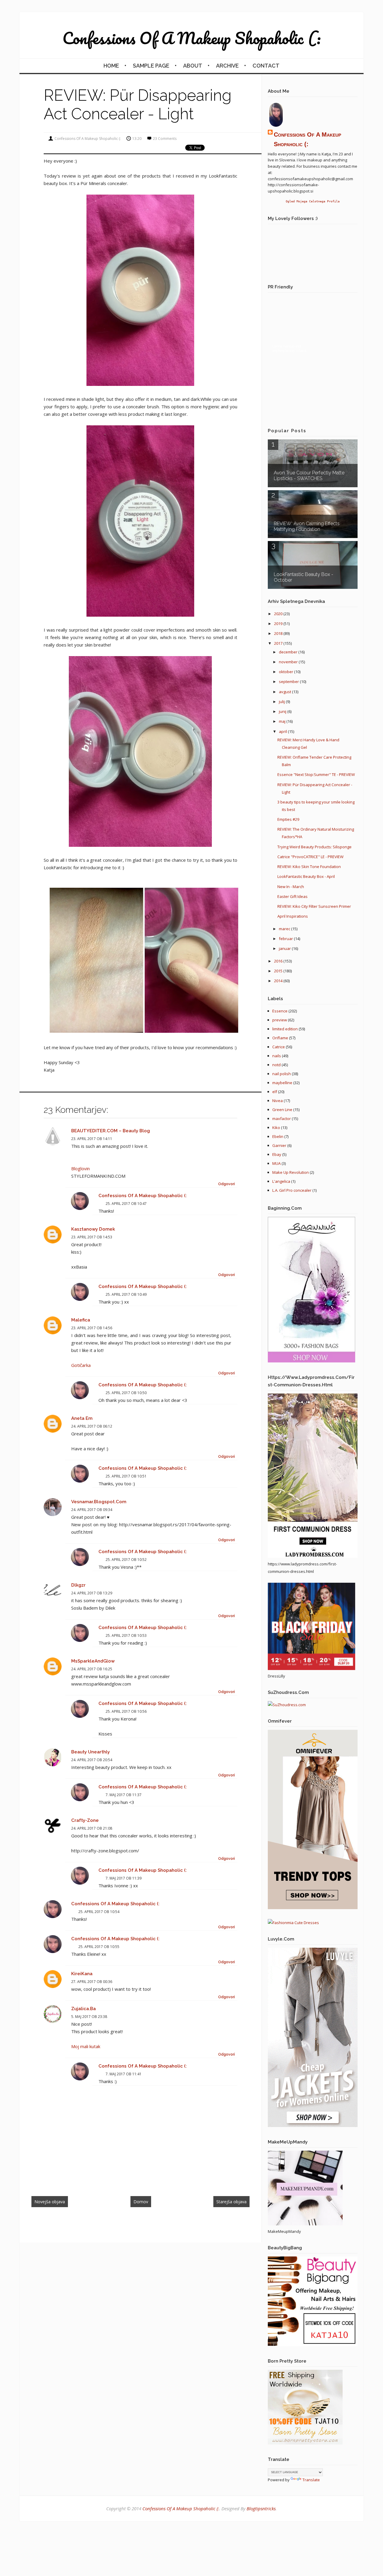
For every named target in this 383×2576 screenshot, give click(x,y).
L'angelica (281, 1181)
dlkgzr (78, 1585)
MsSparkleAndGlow (93, 1661)
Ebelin (278, 1136)
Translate (311, 2480)
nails (277, 1056)
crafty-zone (85, 1820)
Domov (141, 2202)
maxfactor (282, 1119)
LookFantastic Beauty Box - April (306, 876)
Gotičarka (81, 1365)
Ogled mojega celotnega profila (313, 201)
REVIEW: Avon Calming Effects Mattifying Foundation (307, 526)
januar (285, 948)
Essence (280, 1011)
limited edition (285, 1029)
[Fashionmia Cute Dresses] (293, 1923)
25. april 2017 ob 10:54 (99, 1912)
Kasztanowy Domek (93, 1229)
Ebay (277, 1154)
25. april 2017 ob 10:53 (126, 1635)
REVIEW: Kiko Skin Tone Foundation (309, 867)
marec (285, 929)
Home (111, 66)
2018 (279, 633)
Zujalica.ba (83, 2009)
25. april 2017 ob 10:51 (126, 1476)
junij (283, 711)
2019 (279, 624)
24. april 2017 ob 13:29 (92, 1593)
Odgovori (227, 1184)
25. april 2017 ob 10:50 (126, 1393)
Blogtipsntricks (261, 2508)
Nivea (278, 1101)
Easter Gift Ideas (292, 896)
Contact (266, 66)
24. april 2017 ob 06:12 (92, 1426)
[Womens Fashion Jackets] (313, 2126)
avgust (285, 692)
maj (283, 721)
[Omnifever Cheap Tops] (313, 1908)
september (289, 682)
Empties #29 (288, 819)
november (289, 662)
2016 (279, 961)
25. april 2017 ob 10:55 (99, 1947)
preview (280, 1020)
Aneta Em (82, 1418)
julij (282, 702)
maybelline (282, 1083)
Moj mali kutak (86, 2046)
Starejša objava (231, 2202)
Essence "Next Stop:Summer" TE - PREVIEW (316, 774)
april (283, 731)
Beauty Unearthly (91, 1752)
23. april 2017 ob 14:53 (92, 1237)
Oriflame (280, 1038)
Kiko (276, 1127)
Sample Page (151, 66)
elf (275, 1092)
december (289, 652)
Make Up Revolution (291, 1172)
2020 (279, 614)
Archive (227, 66)
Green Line (282, 1110)
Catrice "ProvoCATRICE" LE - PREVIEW (310, 857)
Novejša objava (50, 2202)
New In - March (291, 887)
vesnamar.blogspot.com (99, 1502)
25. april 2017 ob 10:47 (126, 1204)
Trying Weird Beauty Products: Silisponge (314, 847)
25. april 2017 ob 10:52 (126, 1560)
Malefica (81, 1320)
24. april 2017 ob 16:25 (92, 1669)
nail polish (282, 1074)
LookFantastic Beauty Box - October (304, 577)
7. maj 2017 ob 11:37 (124, 1795)
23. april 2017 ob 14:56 (92, 1328)
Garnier (279, 1145)
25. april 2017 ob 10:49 (126, 1294)
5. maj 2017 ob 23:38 (89, 2017)
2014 (279, 981)
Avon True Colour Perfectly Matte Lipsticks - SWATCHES (309, 476)
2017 (279, 643)
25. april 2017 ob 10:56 (126, 1711)
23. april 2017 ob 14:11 (92, 1139)
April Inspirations (293, 916)
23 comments (165, 139)
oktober (287, 672)
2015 (279, 971)
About (193, 66)
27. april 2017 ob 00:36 (92, 1982)
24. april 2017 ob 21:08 (92, 1828)
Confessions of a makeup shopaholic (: (192, 38)
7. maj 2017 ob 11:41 (124, 2074)
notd (276, 1065)
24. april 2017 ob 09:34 (92, 1510)
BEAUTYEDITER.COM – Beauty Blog (111, 1131)
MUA (276, 1163)
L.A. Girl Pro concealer (292, 1190)
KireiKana (82, 1974)
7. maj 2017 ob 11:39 (124, 1878)
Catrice (279, 1047)
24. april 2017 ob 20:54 (92, 1760)
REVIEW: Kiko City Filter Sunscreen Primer (314, 906)
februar (286, 939)
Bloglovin (80, 1168)
